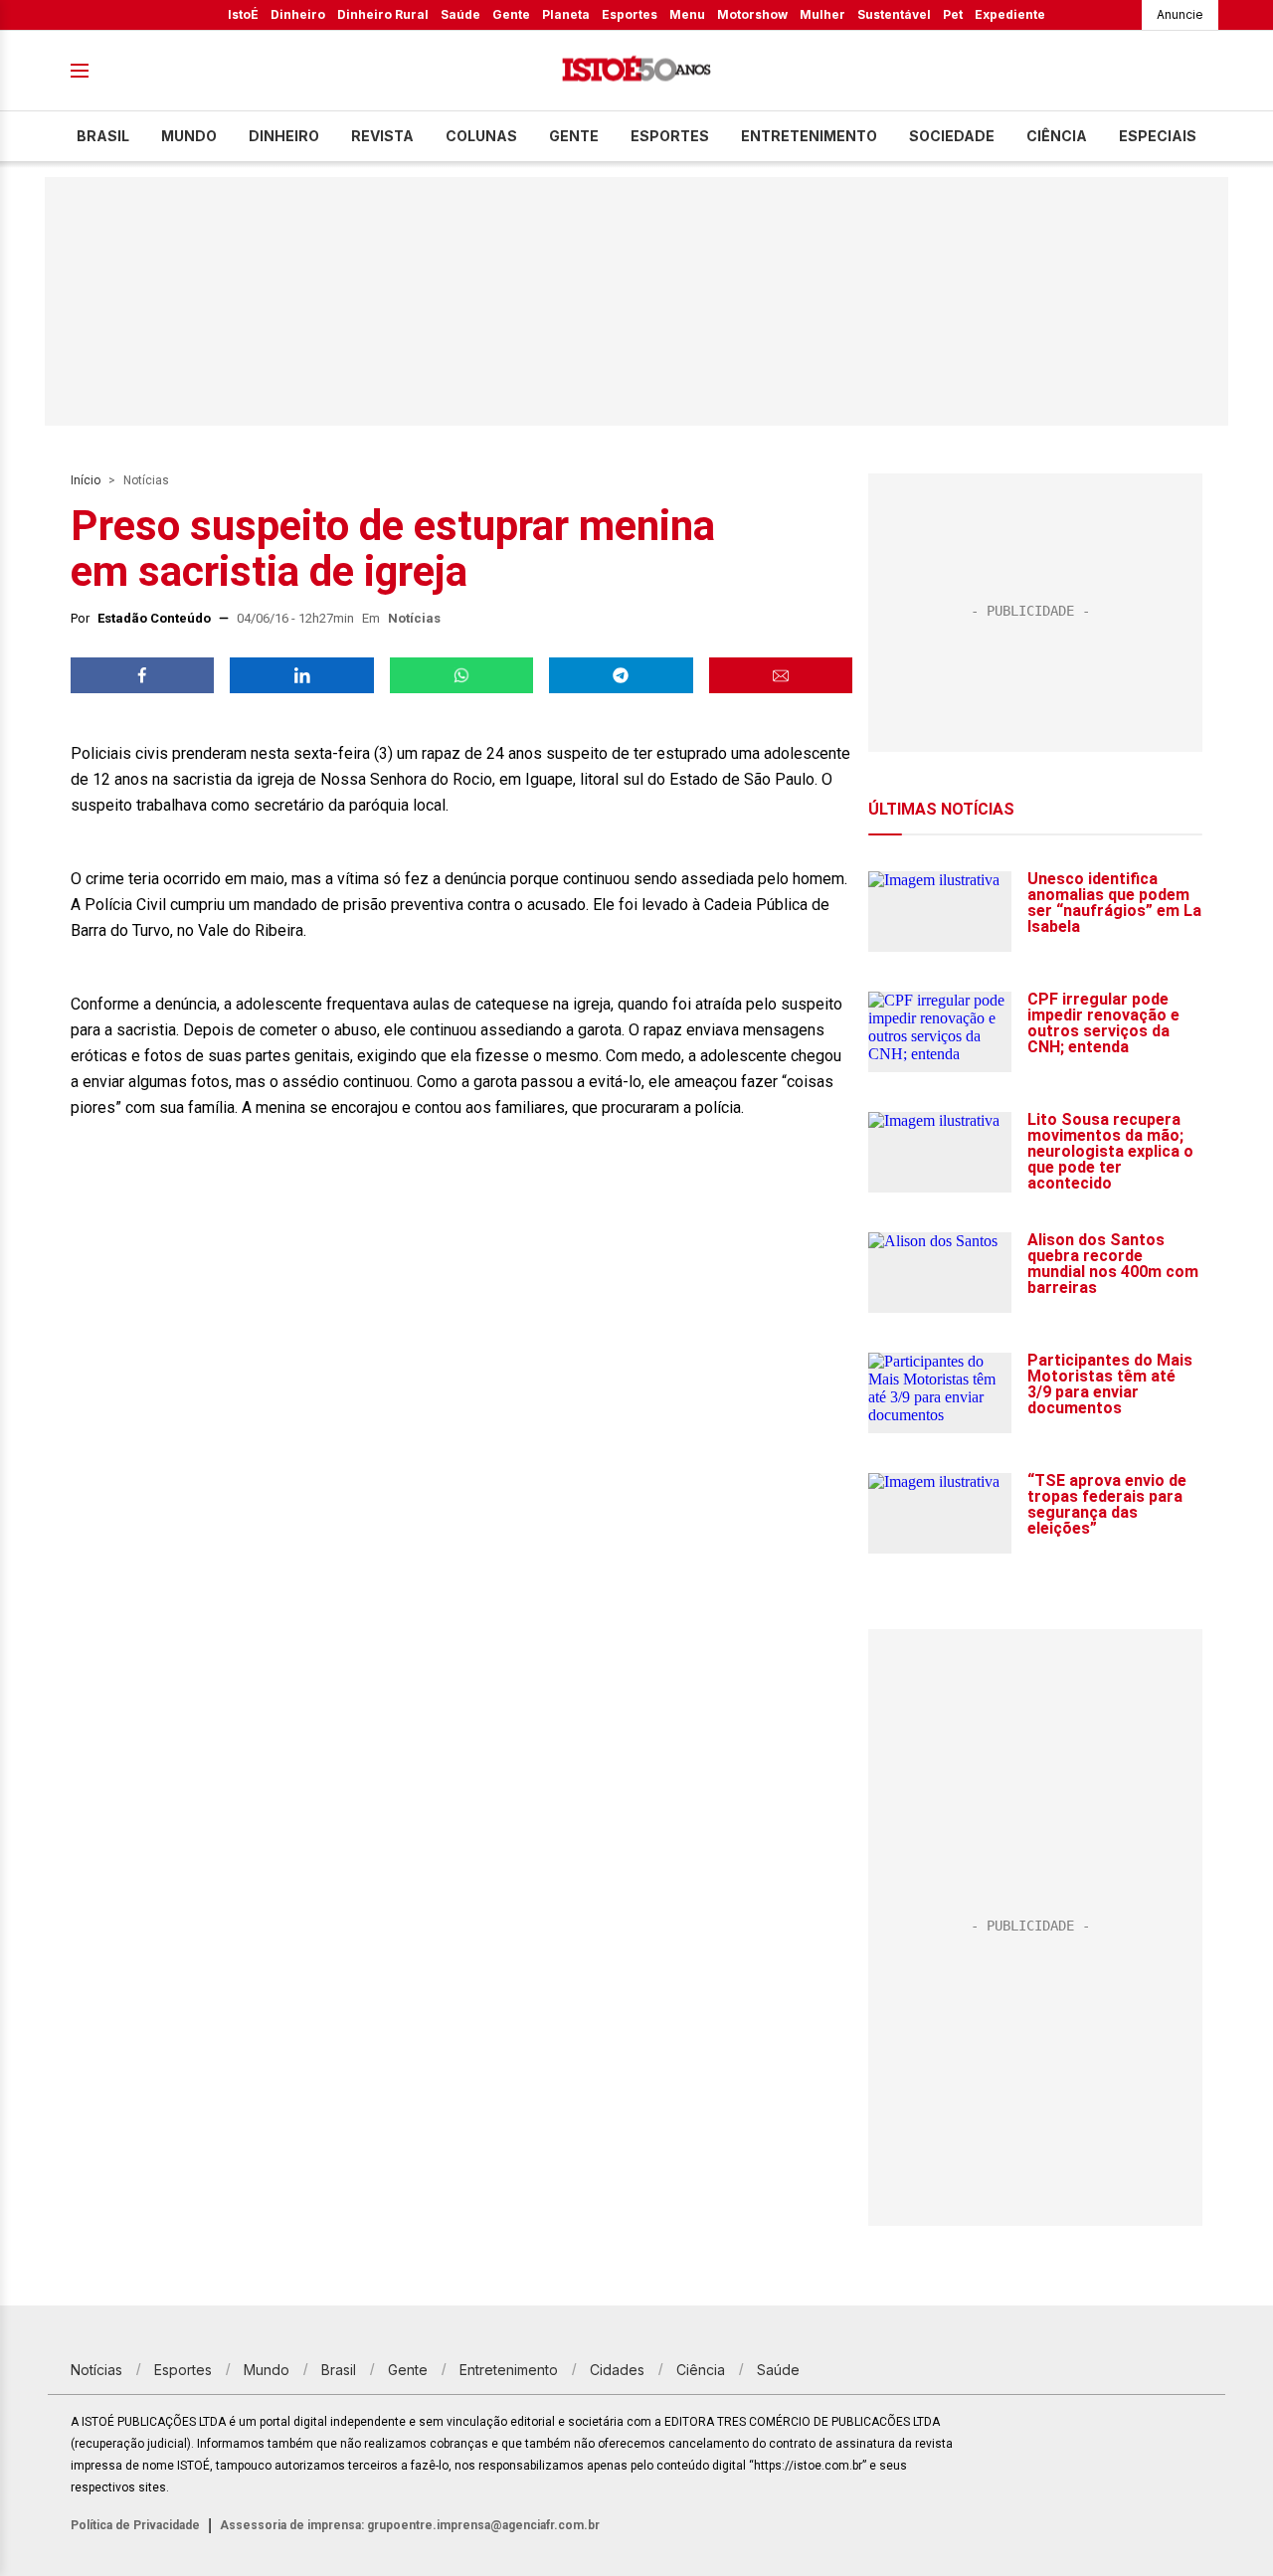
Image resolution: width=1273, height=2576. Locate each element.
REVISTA (382, 136)
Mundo (189, 136)
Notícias (146, 480)
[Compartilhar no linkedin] (301, 675)
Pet (953, 14)
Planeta (566, 14)
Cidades (617, 2370)
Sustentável (894, 14)
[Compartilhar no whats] (461, 675)
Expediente (1010, 14)
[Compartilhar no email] (781, 675)
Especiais (1158, 136)
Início (86, 480)
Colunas (481, 136)
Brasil (103, 136)
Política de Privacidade (135, 2525)
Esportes (630, 14)
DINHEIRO (284, 136)
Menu (687, 14)
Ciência (1057, 136)
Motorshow (752, 14)
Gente (511, 14)
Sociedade (952, 136)
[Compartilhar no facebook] (142, 675)
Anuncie (1180, 14)
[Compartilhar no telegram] (621, 675)
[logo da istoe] (636, 71)
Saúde (460, 14)
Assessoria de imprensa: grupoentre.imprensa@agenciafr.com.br (410, 2525)
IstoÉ (243, 14)
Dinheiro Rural (383, 14)
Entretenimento (809, 136)
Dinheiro (298, 14)
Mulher (822, 14)
